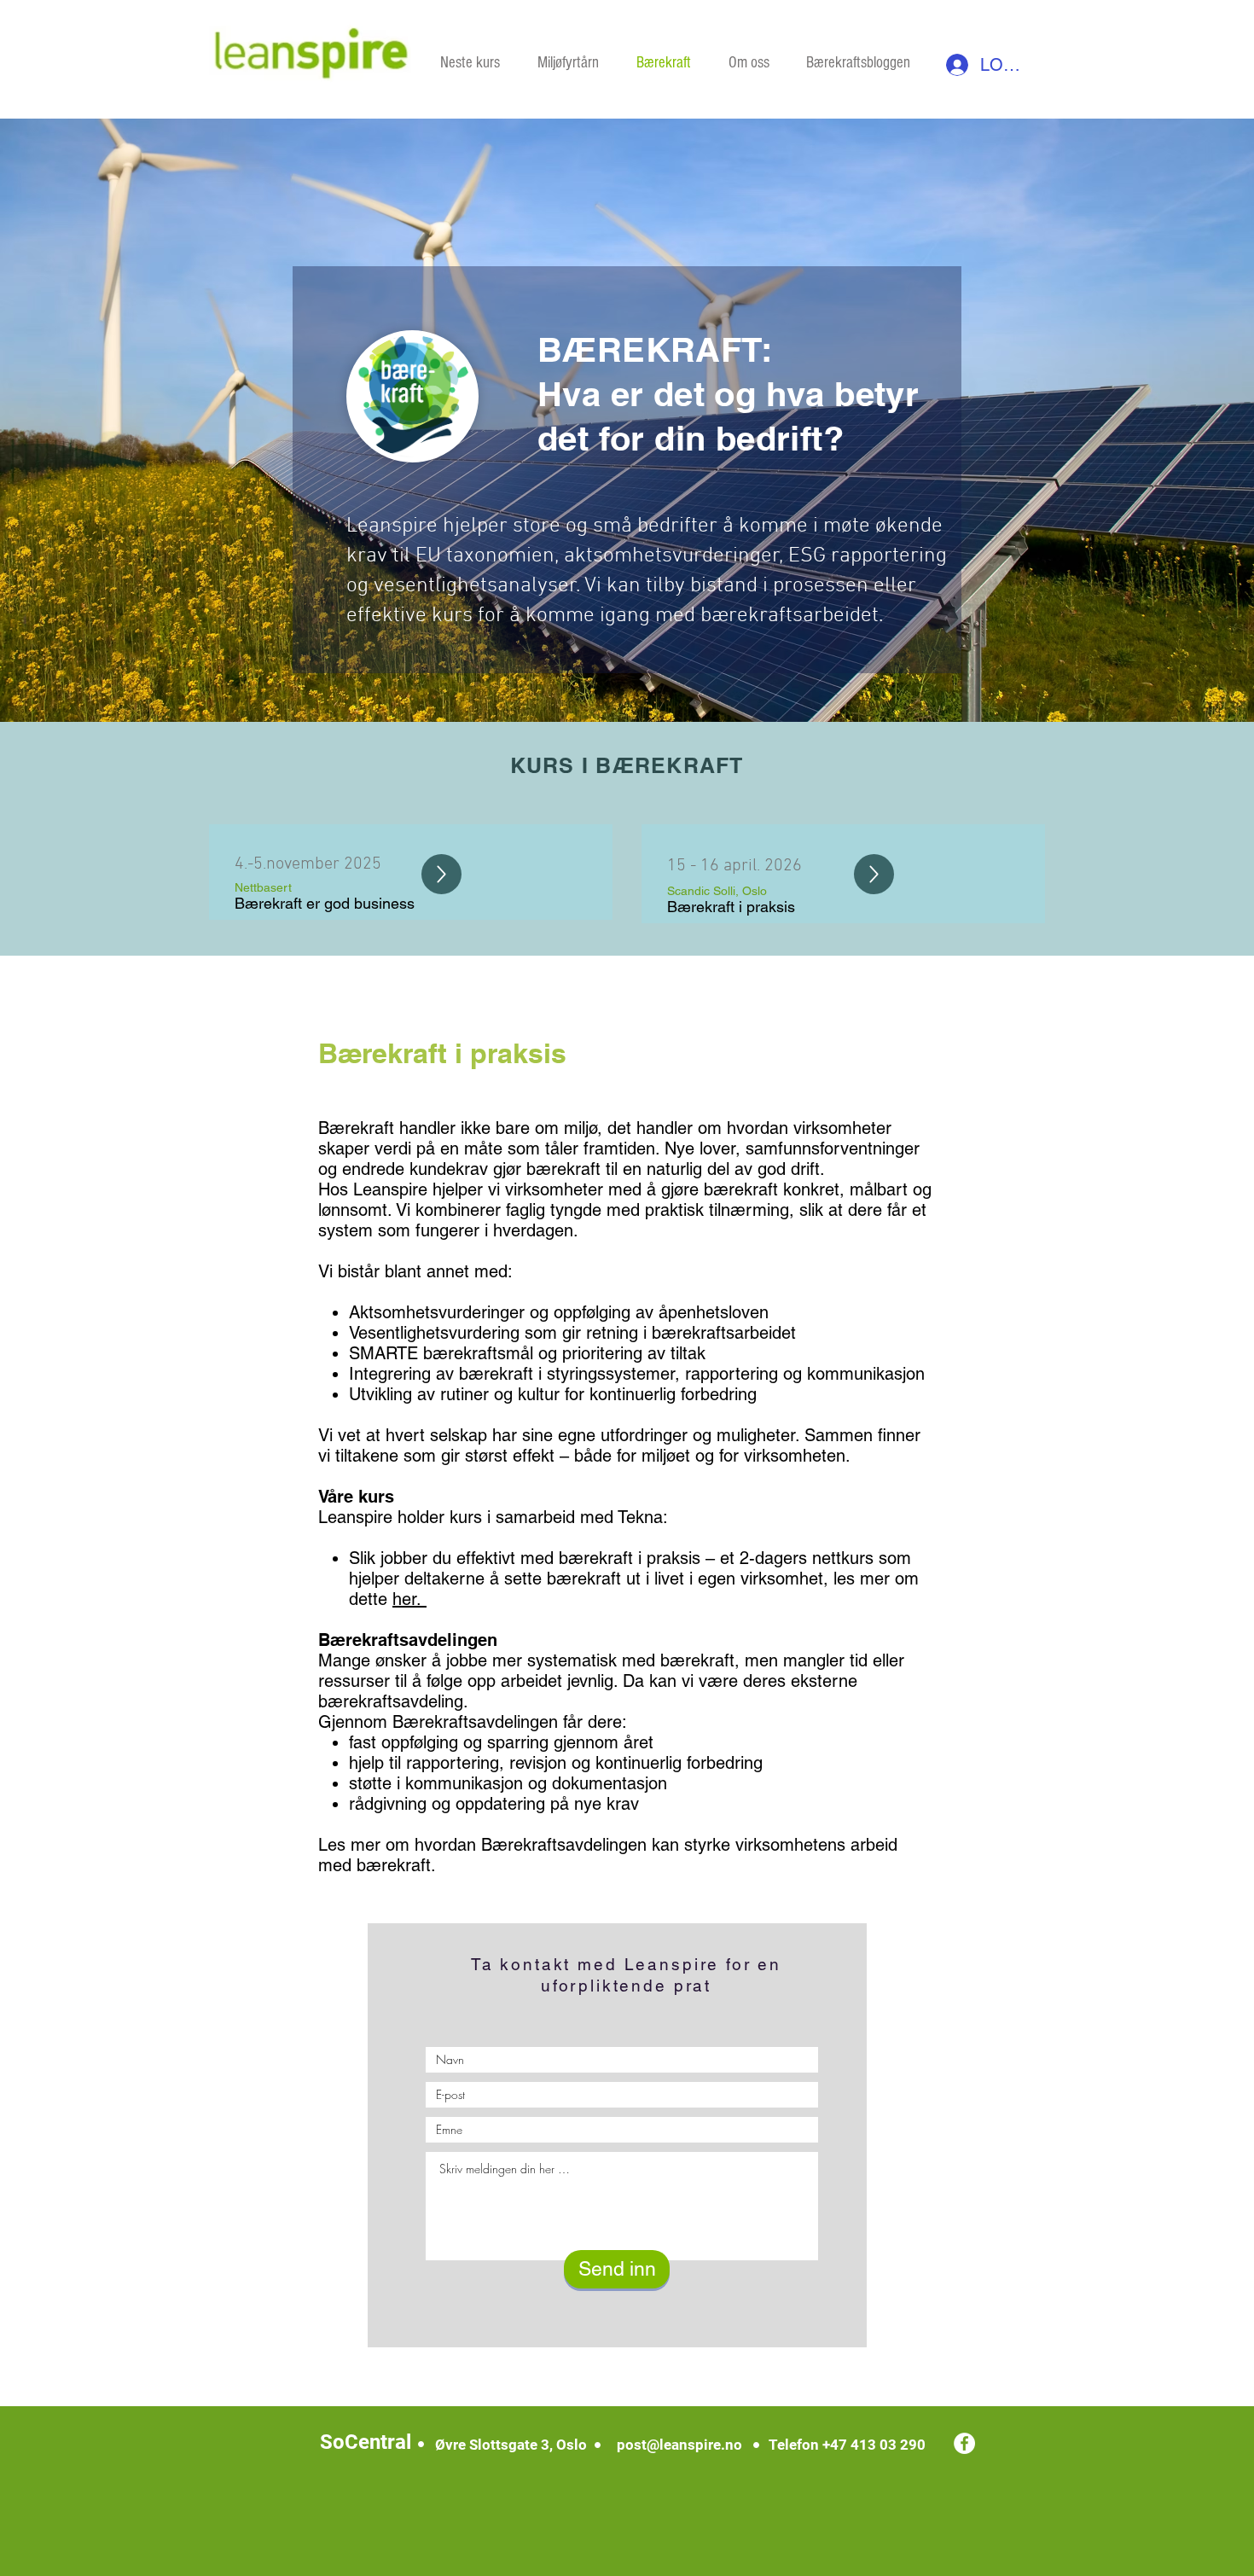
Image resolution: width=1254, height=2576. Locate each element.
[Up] (441, 874)
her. (409, 1599)
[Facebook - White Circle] (964, 2443)
